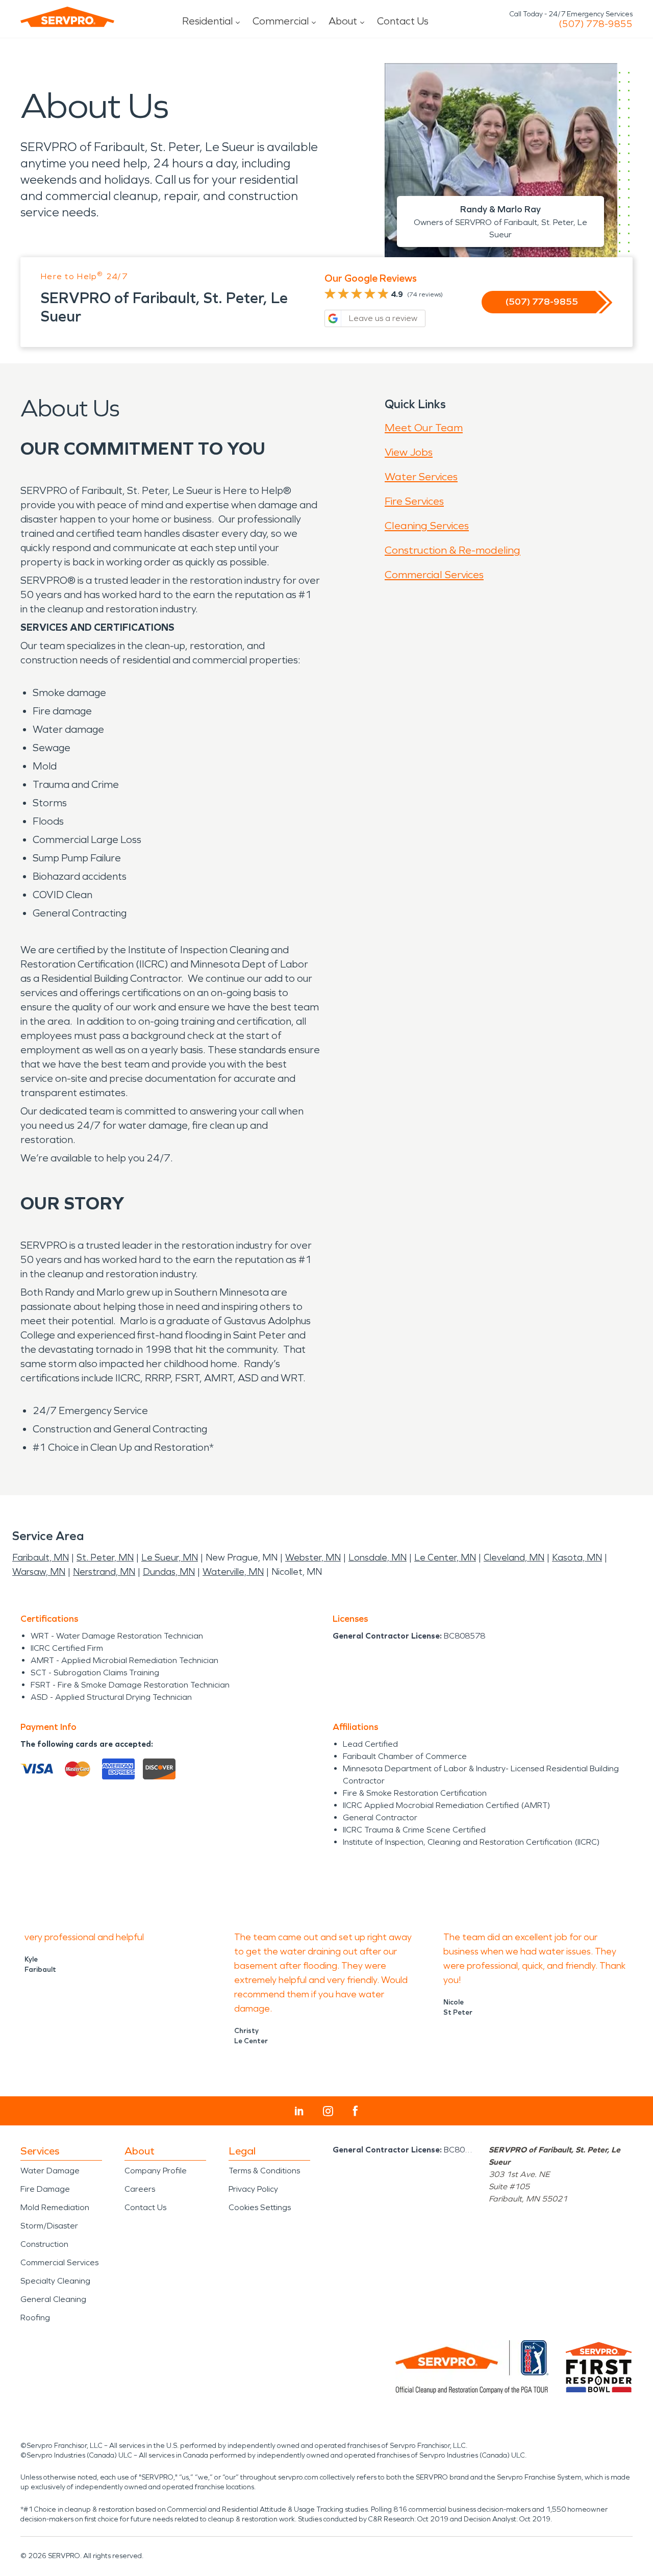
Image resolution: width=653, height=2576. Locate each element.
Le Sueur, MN (170, 1557)
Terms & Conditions (264, 2171)
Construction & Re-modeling (453, 550)
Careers (140, 2189)
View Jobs (409, 452)
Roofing (35, 2318)
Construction (44, 2244)
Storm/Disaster (49, 2226)
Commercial (281, 21)
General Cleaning (53, 2299)
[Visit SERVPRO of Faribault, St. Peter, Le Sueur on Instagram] (328, 2111)
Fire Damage (45, 2189)
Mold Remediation (55, 2207)
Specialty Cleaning (55, 2281)
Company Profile (156, 2171)
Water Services (421, 477)
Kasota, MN (577, 1557)
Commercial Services (434, 575)
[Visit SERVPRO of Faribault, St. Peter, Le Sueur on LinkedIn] (299, 2111)
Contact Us (403, 21)
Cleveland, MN (514, 1557)
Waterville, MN (233, 1572)
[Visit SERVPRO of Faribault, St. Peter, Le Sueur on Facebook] (355, 2111)
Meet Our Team (424, 428)
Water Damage (50, 2171)
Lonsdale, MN (378, 1557)
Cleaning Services (427, 526)
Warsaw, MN (39, 1572)
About (343, 21)
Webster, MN (313, 1557)
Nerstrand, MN (104, 1572)
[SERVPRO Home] (67, 17)
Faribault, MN (41, 1557)
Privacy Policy (253, 2189)
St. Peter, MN (105, 1557)
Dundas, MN (169, 1572)
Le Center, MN (445, 1557)
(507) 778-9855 (596, 24)
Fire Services (414, 501)
